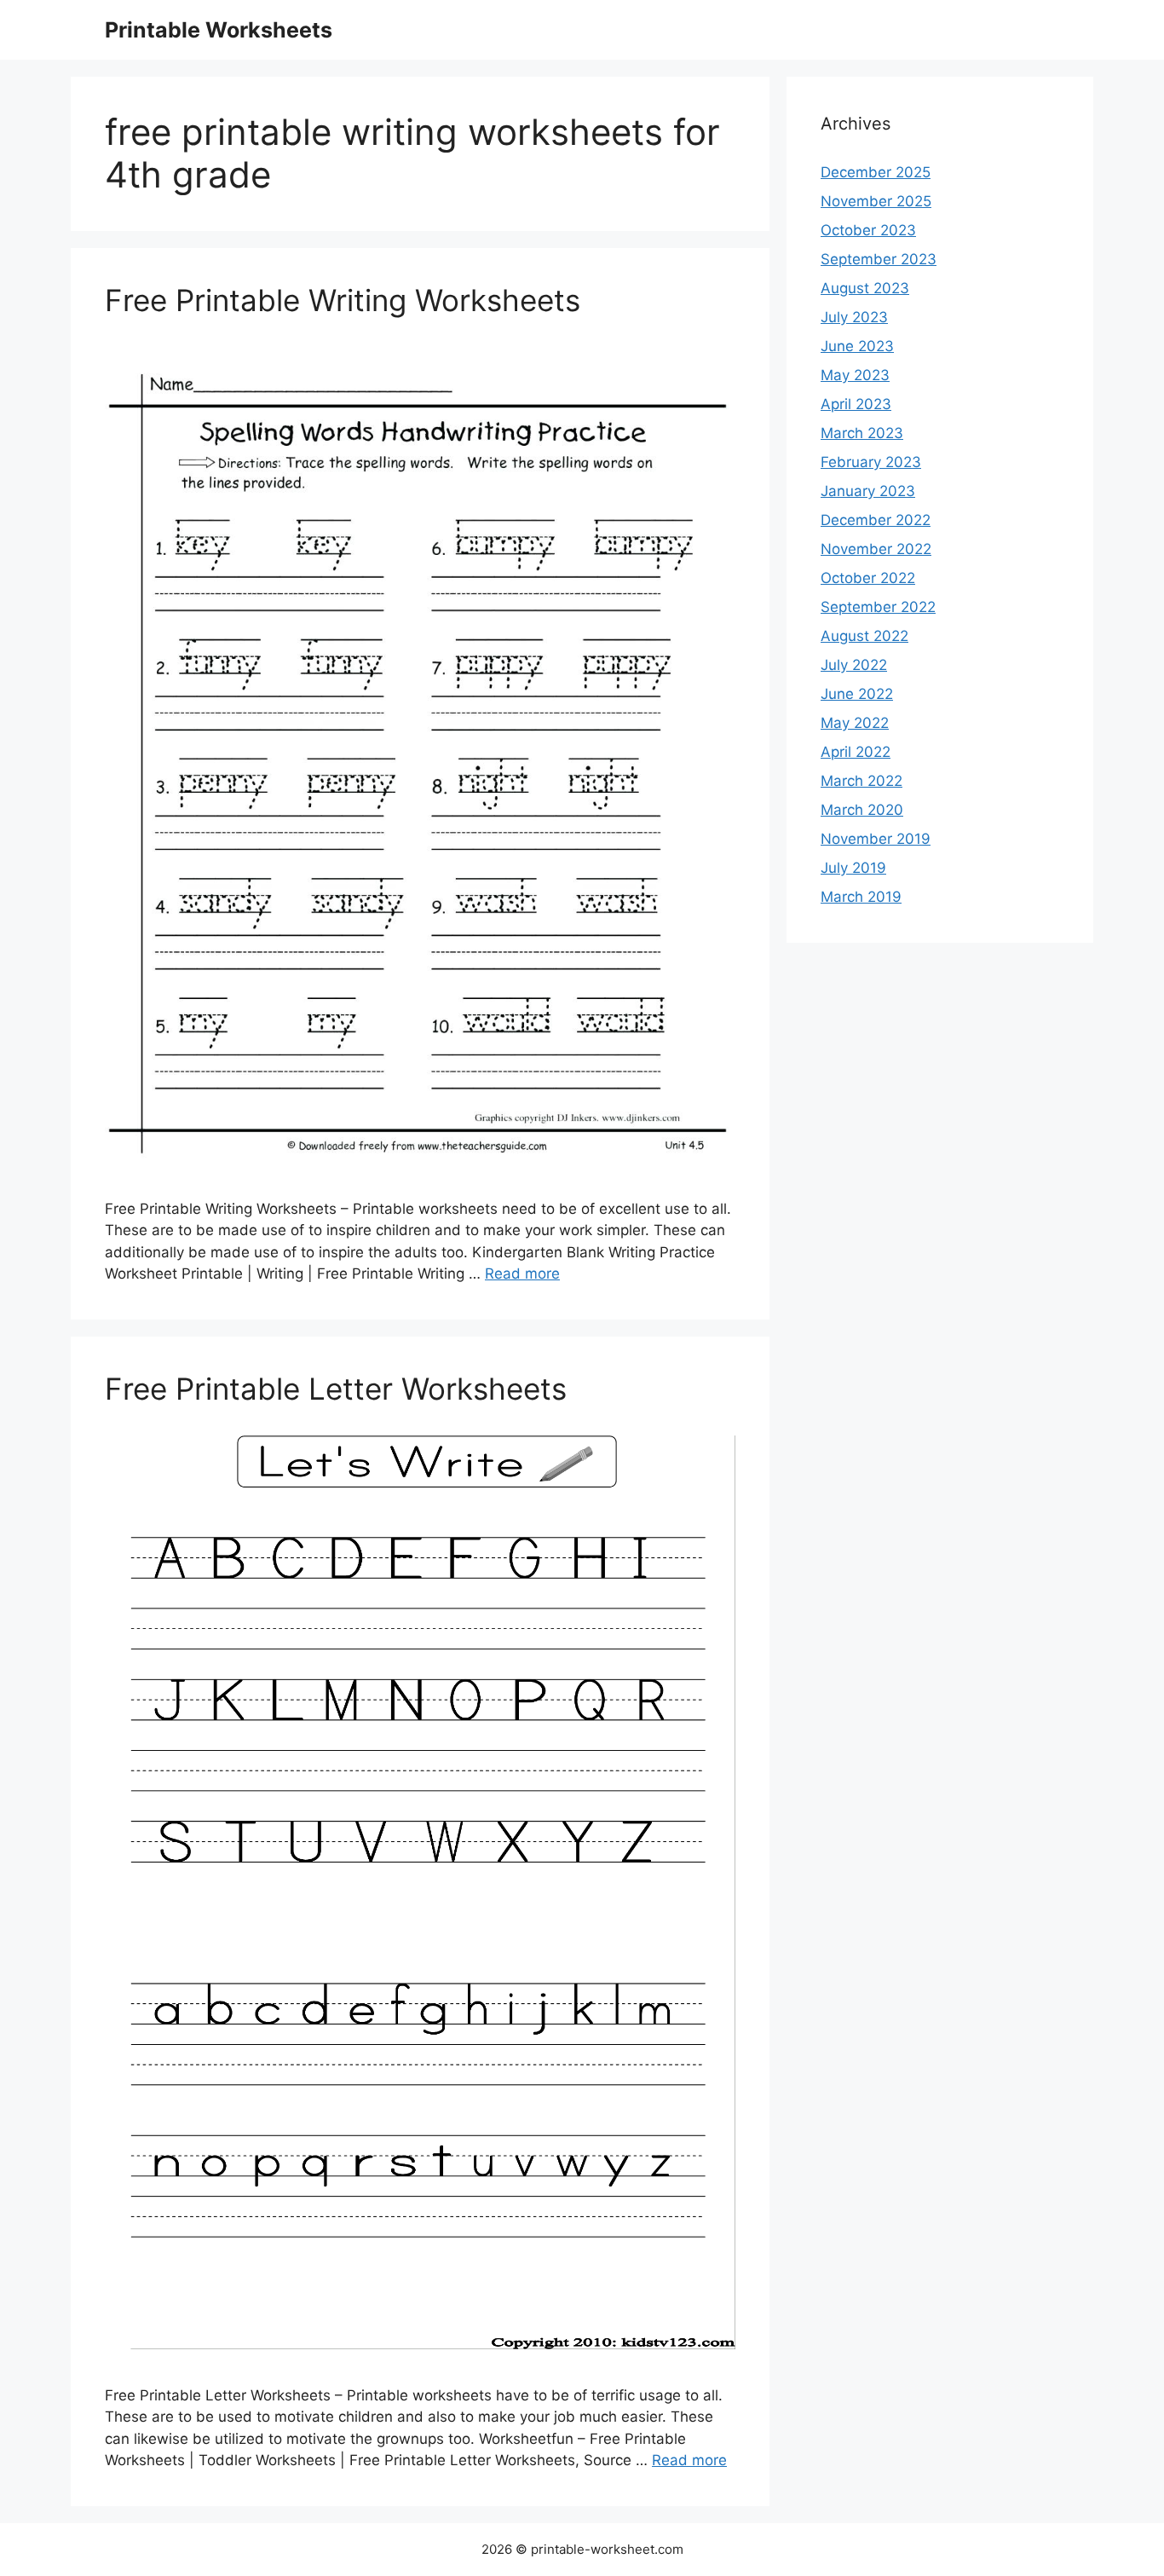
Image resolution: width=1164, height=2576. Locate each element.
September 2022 (878, 607)
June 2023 (857, 346)
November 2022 (876, 549)
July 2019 (853, 868)
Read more (522, 1274)
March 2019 (861, 897)
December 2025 (876, 172)
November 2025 (876, 201)
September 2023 (879, 259)
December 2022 (876, 520)
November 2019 (876, 839)
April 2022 (856, 752)
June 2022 (857, 694)
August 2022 (864, 636)
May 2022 (855, 723)
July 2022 (854, 665)
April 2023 (856, 404)
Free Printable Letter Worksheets (336, 1389)
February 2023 (871, 462)
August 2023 (865, 288)
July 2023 (854, 317)
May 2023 (855, 375)
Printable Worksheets (219, 30)
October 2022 (868, 578)
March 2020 (862, 810)
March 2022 (861, 781)
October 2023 (868, 230)
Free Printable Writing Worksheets (343, 300)
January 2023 (868, 491)
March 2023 (862, 433)
